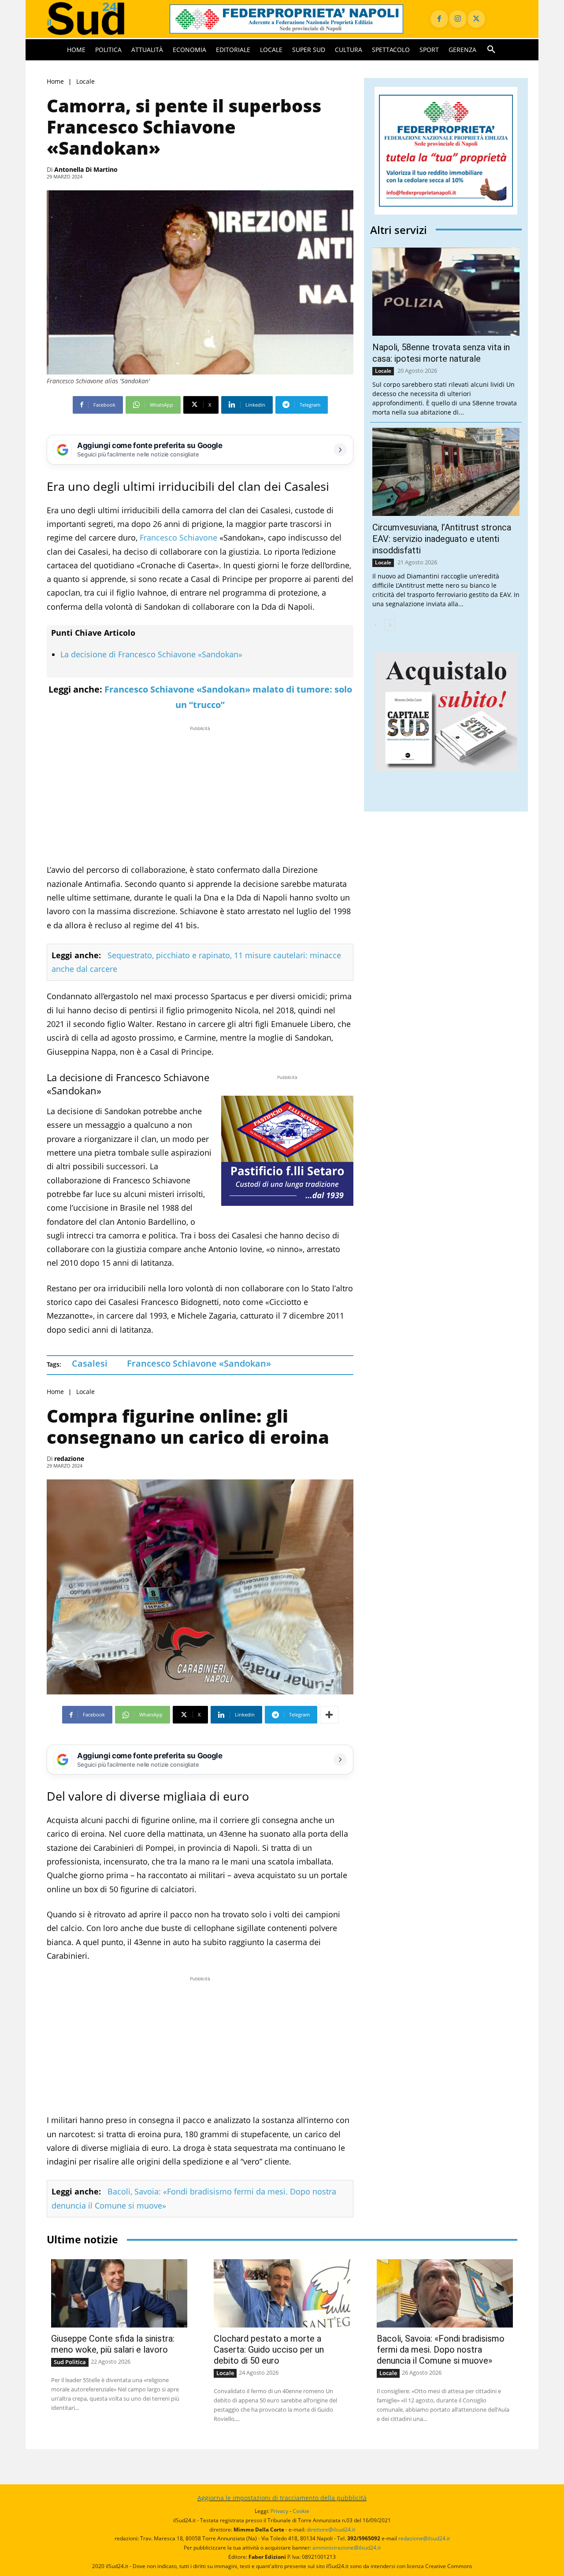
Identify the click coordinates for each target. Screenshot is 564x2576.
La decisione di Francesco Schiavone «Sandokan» (151, 654)
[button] (491, 50)
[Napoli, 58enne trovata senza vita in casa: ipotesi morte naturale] (446, 292)
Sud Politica (70, 2362)
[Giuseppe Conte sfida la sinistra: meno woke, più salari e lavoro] (119, 2293)
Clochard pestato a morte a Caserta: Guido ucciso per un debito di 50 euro (269, 2350)
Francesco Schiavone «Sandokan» (199, 1363)
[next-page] (390, 625)
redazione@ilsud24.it (424, 2538)
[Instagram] (458, 19)
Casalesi (90, 1363)
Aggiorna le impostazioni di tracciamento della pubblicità (282, 2498)
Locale (85, 81)
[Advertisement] (200, 795)
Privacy (279, 2511)
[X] (476, 19)
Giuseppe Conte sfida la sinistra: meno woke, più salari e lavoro (113, 2344)
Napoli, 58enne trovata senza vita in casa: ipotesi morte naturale (441, 353)
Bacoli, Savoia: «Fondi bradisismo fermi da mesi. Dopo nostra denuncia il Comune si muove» (441, 2350)
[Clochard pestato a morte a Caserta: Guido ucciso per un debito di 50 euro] (282, 2293)
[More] (329, 1715)
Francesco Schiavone (178, 537)
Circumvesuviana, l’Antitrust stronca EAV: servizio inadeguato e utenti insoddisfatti (442, 539)
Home (55, 81)
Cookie (301, 2511)
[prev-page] (376, 625)
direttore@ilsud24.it (331, 2530)
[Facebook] (439, 19)
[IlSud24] (98, 19)
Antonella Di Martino (86, 169)
